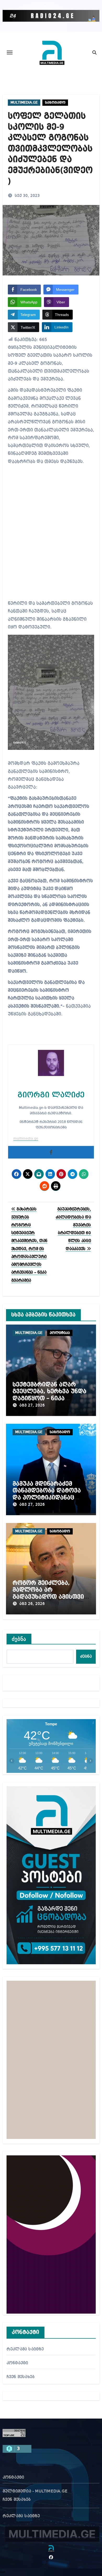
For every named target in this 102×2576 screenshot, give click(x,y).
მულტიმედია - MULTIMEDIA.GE (35, 2491)
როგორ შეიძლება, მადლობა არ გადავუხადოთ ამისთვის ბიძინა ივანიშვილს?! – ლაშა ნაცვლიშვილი (50, 1597)
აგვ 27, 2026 (32, 1405)
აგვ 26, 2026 (32, 1604)
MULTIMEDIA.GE (24, 103)
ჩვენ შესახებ (21, 2377)
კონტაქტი (17, 2363)
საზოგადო (55, 103)
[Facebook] (51, 1152)
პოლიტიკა (60, 1333)
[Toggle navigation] (10, 52)
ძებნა (19, 1639)
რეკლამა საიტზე (25, 2349)
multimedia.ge (26, 1139)
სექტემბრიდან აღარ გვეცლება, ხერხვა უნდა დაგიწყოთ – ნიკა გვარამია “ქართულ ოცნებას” (49, 1398)
